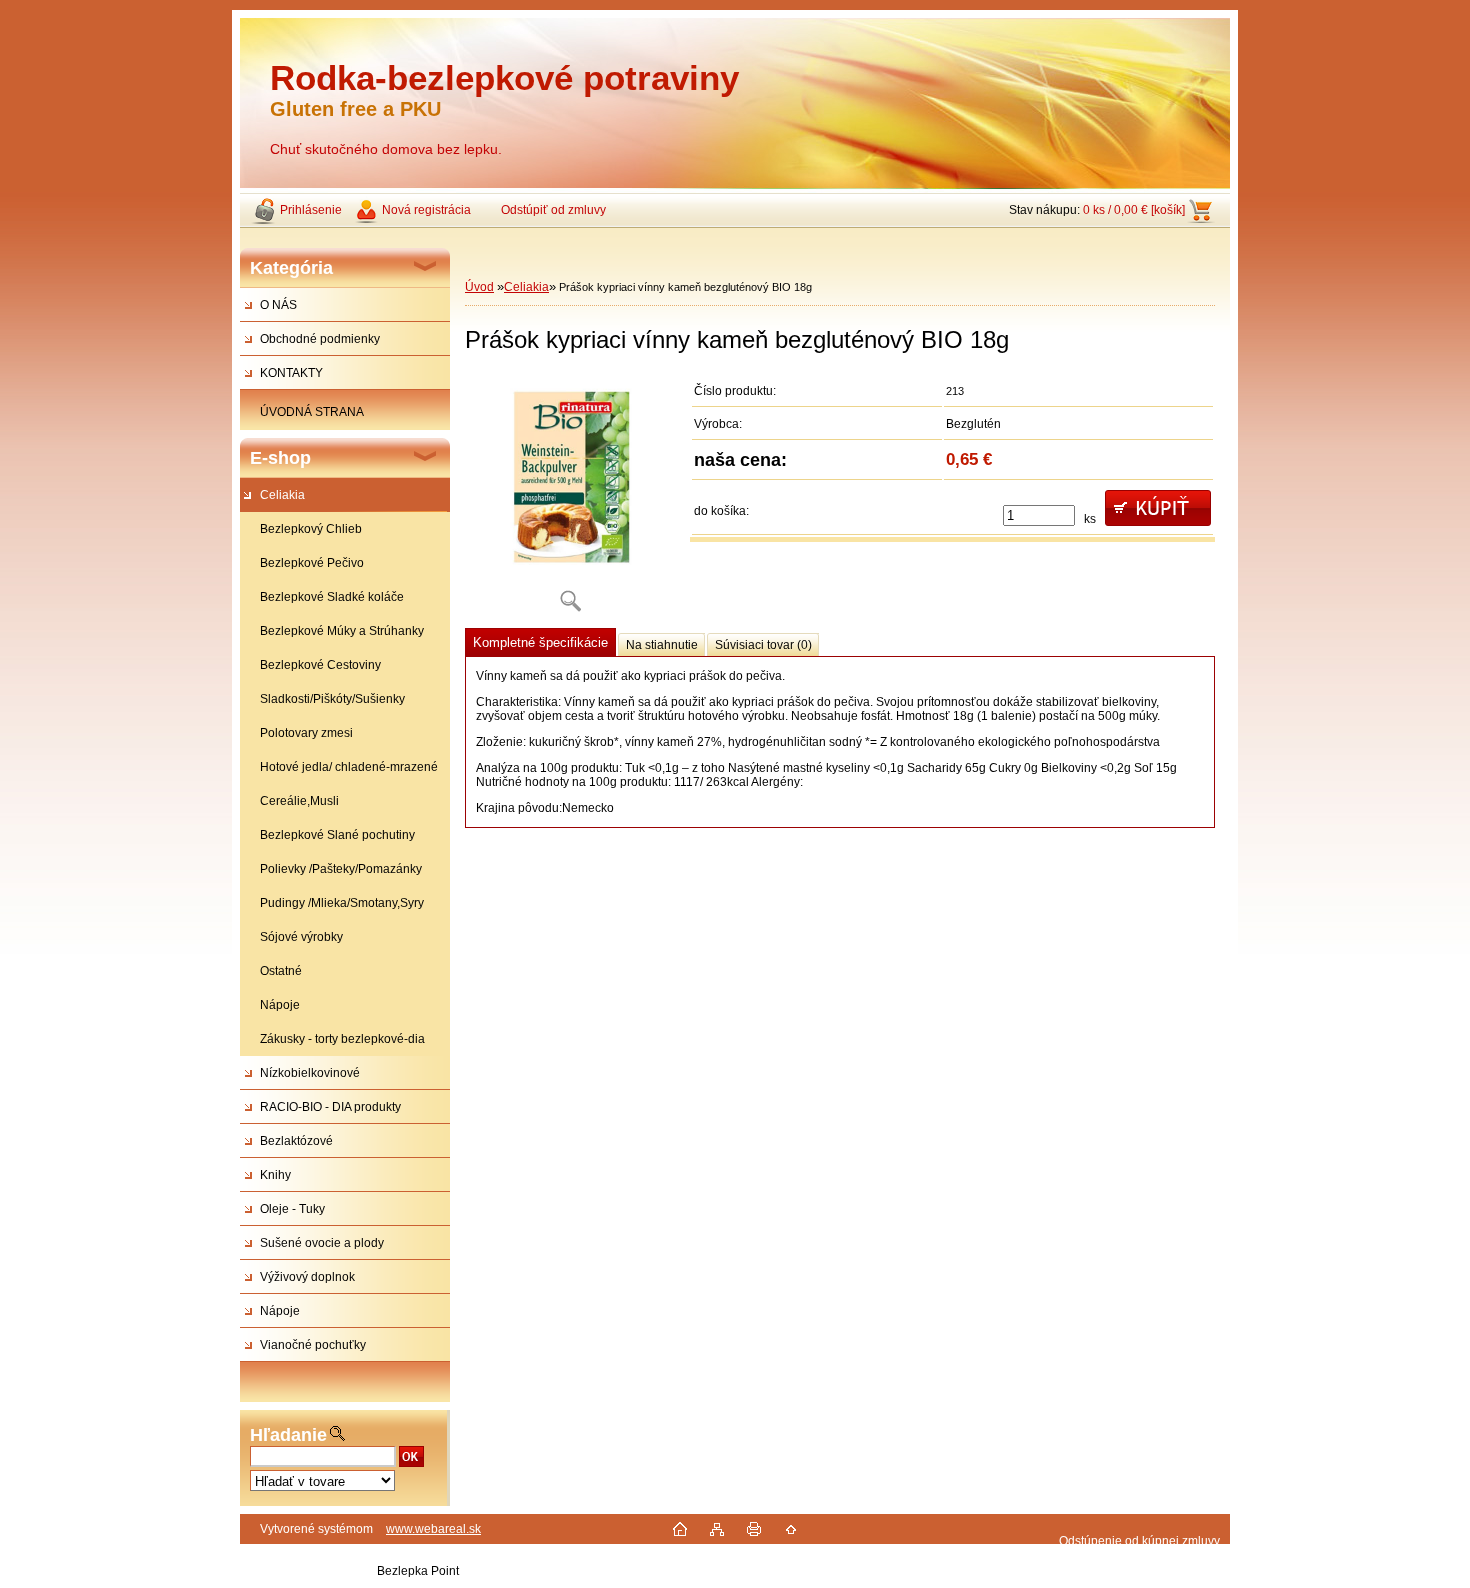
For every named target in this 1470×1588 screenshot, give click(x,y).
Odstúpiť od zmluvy (553, 210)
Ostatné (281, 971)
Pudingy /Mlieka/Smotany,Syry (342, 903)
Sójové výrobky (301, 937)
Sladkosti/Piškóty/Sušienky (332, 699)
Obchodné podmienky (320, 339)
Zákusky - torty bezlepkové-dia (342, 1039)
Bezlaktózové (296, 1141)
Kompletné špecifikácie (540, 642)
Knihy (275, 1175)
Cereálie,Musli (299, 801)
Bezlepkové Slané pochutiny (337, 835)
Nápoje (280, 1005)
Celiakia (282, 495)
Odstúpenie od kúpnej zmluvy (1139, 1541)
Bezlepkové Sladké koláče (332, 597)
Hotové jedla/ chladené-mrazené (349, 767)
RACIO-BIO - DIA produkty (330, 1107)
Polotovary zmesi (306, 733)
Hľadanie (288, 1435)
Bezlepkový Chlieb (311, 529)
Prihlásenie (311, 210)
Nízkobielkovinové (310, 1073)
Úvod (479, 287)
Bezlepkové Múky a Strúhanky (342, 631)
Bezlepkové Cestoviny (320, 665)
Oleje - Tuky (292, 1209)
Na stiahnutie (662, 645)
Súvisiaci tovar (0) (763, 645)
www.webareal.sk (433, 1529)
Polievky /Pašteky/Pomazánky (341, 869)
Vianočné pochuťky (313, 1345)
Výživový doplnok (307, 1277)
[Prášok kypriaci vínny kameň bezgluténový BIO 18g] (570, 499)
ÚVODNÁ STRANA (312, 412)
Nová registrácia (426, 210)
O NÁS (278, 305)
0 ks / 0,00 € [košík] (1134, 210)
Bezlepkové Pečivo (312, 563)
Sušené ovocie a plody (322, 1243)
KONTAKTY (291, 373)
